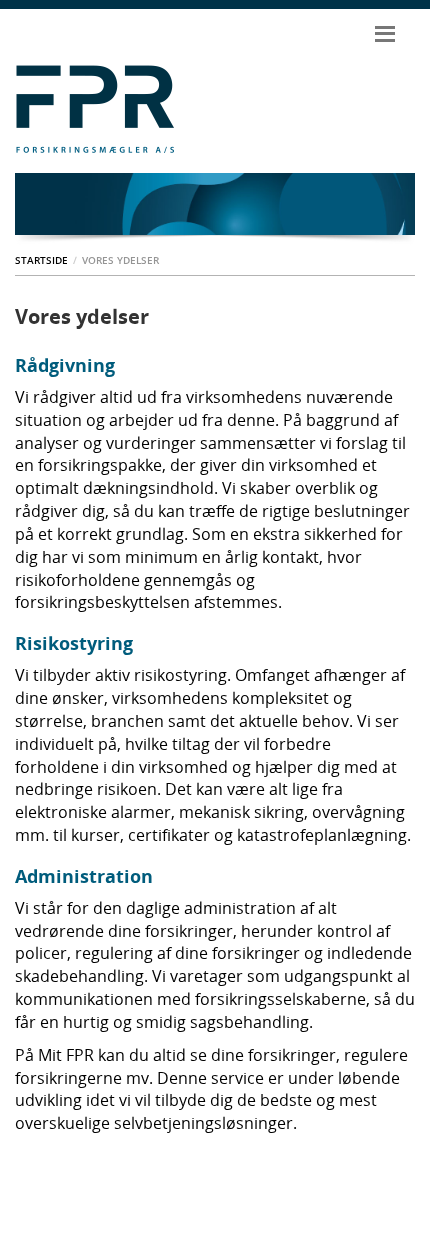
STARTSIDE (41, 260)
